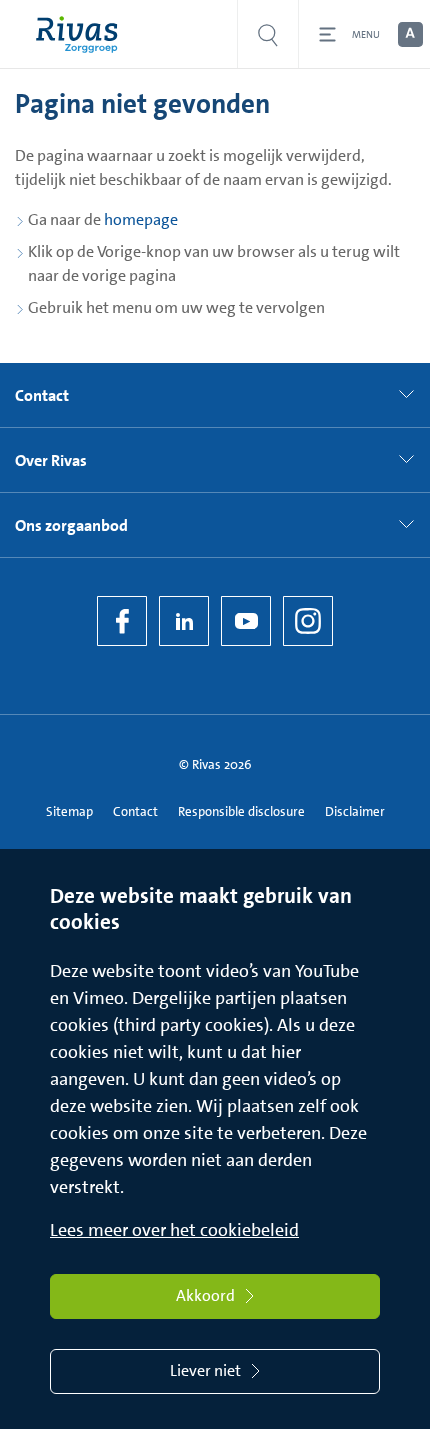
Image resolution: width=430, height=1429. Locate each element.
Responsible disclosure (241, 811)
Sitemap (69, 811)
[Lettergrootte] (409, 35)
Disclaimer (355, 811)
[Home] (81, 34)
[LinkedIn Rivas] (184, 621)
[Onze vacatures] (268, 34)
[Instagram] (308, 621)
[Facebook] (122, 621)
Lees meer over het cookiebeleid (174, 1230)
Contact (135, 811)
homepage (141, 219)
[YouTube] (246, 621)
